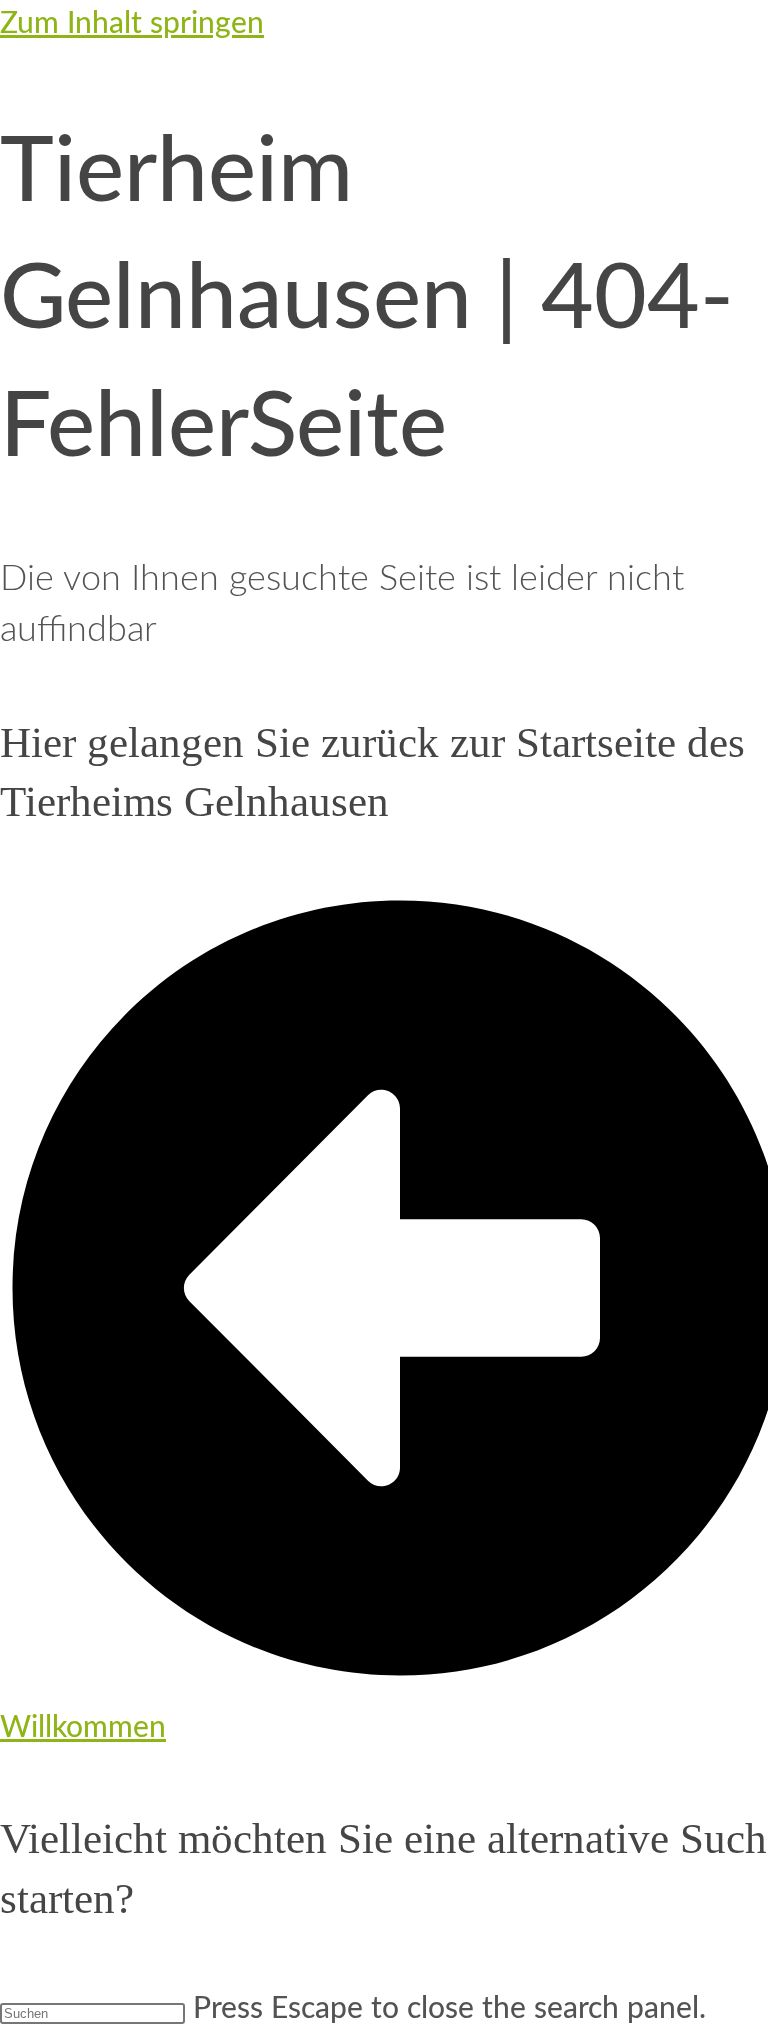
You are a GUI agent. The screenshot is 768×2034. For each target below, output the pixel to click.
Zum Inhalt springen (132, 24)
